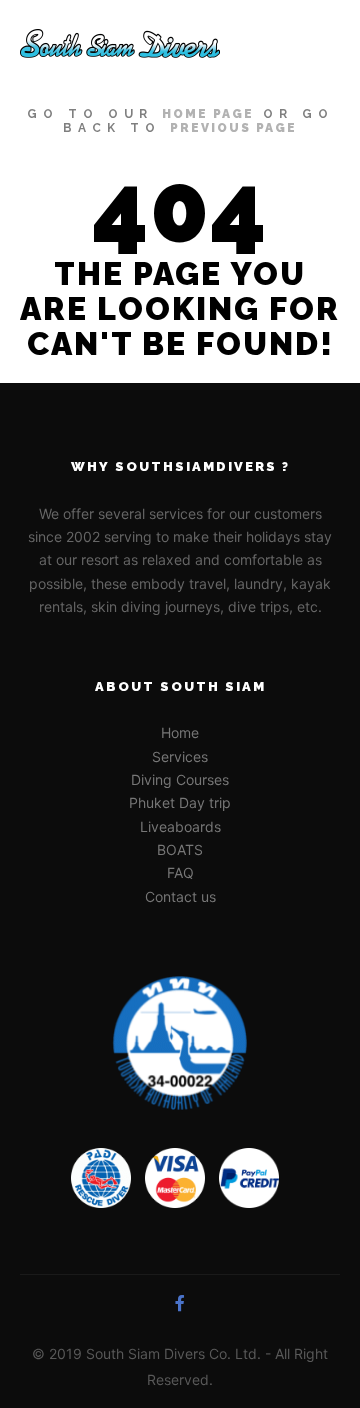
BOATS (180, 849)
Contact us (180, 896)
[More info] (286, 44)
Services (180, 756)
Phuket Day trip (180, 802)
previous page (233, 128)
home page (208, 114)
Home (180, 732)
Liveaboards (180, 826)
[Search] (250, 44)
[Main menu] (322, 44)
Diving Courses (180, 779)
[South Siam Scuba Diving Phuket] (120, 43)
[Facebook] (180, 1303)
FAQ (180, 872)
